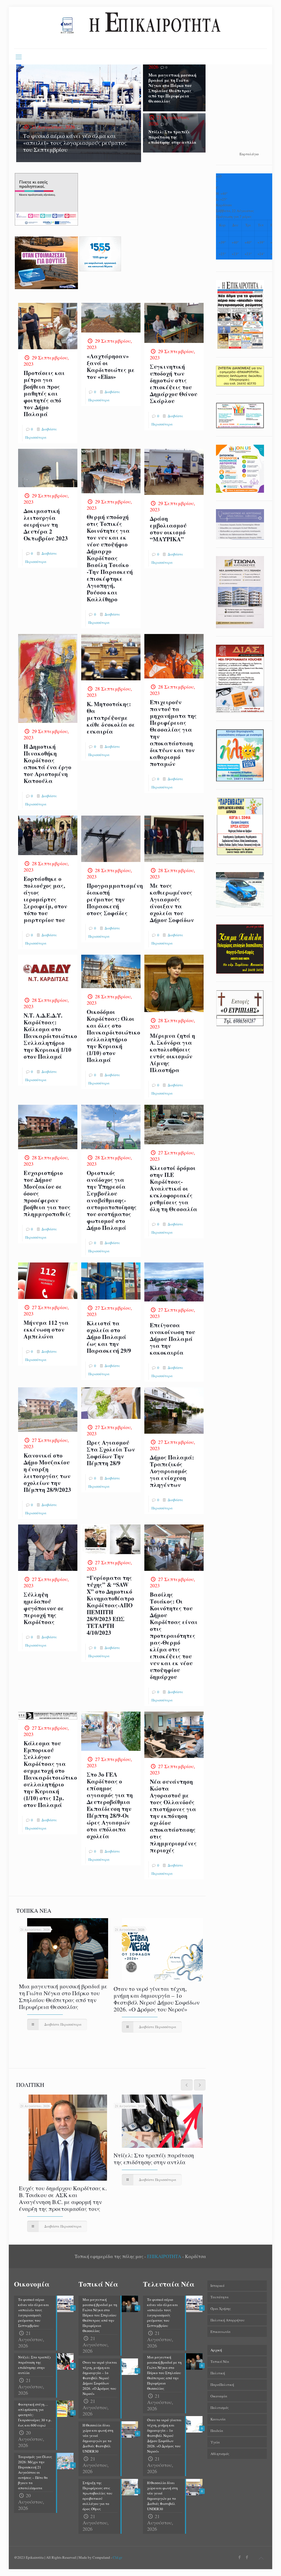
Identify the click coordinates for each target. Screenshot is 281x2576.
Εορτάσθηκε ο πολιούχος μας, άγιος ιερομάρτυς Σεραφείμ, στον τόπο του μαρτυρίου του (45, 899)
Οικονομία (219, 2396)
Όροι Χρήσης (221, 2309)
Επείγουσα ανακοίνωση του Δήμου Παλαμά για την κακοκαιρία (172, 1339)
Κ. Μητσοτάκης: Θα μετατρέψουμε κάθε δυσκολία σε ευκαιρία (111, 718)
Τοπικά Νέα (220, 2361)
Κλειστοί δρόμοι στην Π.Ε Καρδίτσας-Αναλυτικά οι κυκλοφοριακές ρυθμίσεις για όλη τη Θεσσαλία (174, 1188)
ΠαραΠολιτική (222, 2385)
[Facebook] (240, 2557)
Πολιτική (218, 2373)
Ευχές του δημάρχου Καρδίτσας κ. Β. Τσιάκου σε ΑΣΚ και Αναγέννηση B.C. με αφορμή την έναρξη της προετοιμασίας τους (63, 2198)
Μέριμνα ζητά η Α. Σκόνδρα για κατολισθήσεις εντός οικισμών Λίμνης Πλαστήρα (172, 1053)
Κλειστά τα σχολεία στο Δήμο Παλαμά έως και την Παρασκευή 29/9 (109, 1337)
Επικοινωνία (220, 2332)
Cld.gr (117, 2557)
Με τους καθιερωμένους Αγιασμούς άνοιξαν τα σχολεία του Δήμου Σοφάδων (172, 903)
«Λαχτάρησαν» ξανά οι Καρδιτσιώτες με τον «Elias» (111, 366)
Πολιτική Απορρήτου (227, 2320)
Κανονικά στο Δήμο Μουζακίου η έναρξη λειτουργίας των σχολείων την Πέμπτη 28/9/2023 (47, 1472)
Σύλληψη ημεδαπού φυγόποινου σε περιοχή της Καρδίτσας (44, 1608)
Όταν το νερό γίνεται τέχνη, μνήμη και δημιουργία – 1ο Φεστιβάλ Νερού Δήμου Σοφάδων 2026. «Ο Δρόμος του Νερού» (157, 1999)
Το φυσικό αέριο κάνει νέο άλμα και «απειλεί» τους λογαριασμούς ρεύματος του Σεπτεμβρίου (75, 143)
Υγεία (215, 2442)
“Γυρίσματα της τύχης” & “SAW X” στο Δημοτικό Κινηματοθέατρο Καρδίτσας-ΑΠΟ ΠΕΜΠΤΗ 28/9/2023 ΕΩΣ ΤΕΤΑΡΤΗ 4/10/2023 (110, 1605)
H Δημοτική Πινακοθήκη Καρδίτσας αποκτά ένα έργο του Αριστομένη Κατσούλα (47, 764)
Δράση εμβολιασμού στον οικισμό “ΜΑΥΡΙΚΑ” (168, 529)
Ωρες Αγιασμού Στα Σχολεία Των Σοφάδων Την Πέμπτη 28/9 (111, 1453)
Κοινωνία (218, 2419)
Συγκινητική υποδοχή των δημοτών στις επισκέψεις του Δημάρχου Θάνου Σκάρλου (174, 384)
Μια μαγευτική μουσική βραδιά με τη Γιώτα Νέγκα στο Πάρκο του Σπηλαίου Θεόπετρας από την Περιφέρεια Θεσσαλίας (172, 88)
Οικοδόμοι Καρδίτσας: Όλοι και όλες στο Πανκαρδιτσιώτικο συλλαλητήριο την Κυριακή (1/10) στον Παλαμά (113, 1036)
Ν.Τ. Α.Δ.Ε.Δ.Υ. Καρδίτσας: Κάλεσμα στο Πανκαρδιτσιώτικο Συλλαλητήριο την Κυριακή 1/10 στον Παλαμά (50, 1036)
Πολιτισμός (220, 2408)
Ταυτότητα (220, 2297)
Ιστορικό (217, 2285)
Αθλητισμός (220, 2454)
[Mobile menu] (19, 57)
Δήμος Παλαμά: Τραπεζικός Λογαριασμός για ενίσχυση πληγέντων (172, 1471)
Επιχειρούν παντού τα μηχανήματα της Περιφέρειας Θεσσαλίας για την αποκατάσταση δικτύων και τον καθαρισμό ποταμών (173, 733)
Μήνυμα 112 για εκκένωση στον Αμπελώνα (46, 1329)
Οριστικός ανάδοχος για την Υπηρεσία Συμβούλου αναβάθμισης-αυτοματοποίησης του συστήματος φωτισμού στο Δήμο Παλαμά (112, 1200)
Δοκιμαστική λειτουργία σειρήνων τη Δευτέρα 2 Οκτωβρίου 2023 (46, 525)
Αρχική (216, 2350)
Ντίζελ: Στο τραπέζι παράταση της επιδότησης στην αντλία (172, 137)
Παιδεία (217, 2431)
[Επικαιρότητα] (140, 28)
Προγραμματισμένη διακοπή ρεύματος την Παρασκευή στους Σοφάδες (115, 899)
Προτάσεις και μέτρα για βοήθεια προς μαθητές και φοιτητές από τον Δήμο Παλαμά (44, 393)
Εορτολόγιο (249, 154)
